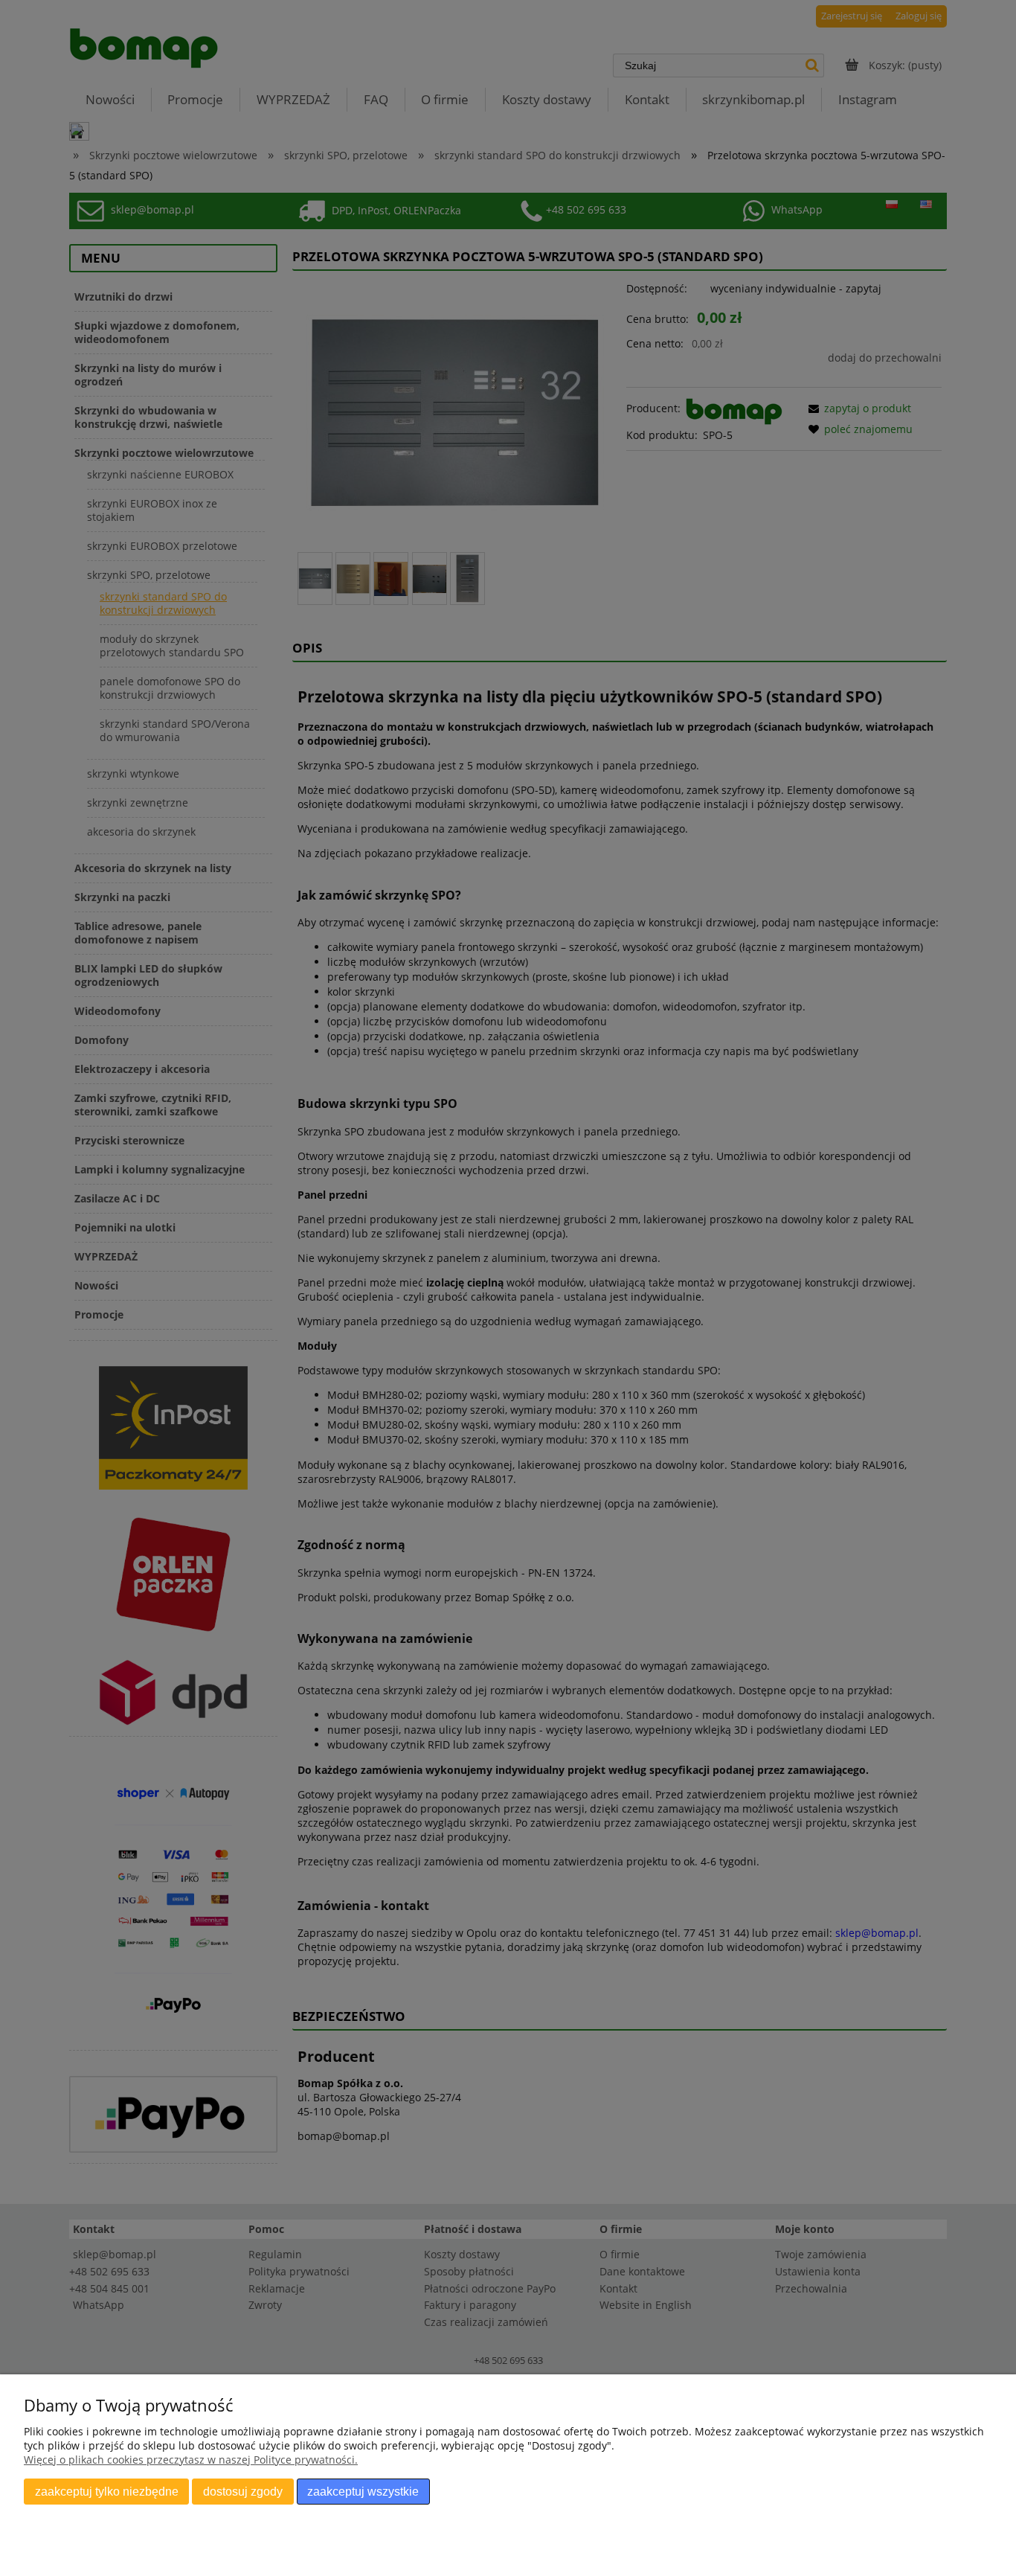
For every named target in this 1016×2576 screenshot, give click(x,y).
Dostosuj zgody (243, 2491)
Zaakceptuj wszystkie (363, 2491)
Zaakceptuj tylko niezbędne (107, 2491)
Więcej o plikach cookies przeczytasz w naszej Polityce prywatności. (191, 2460)
